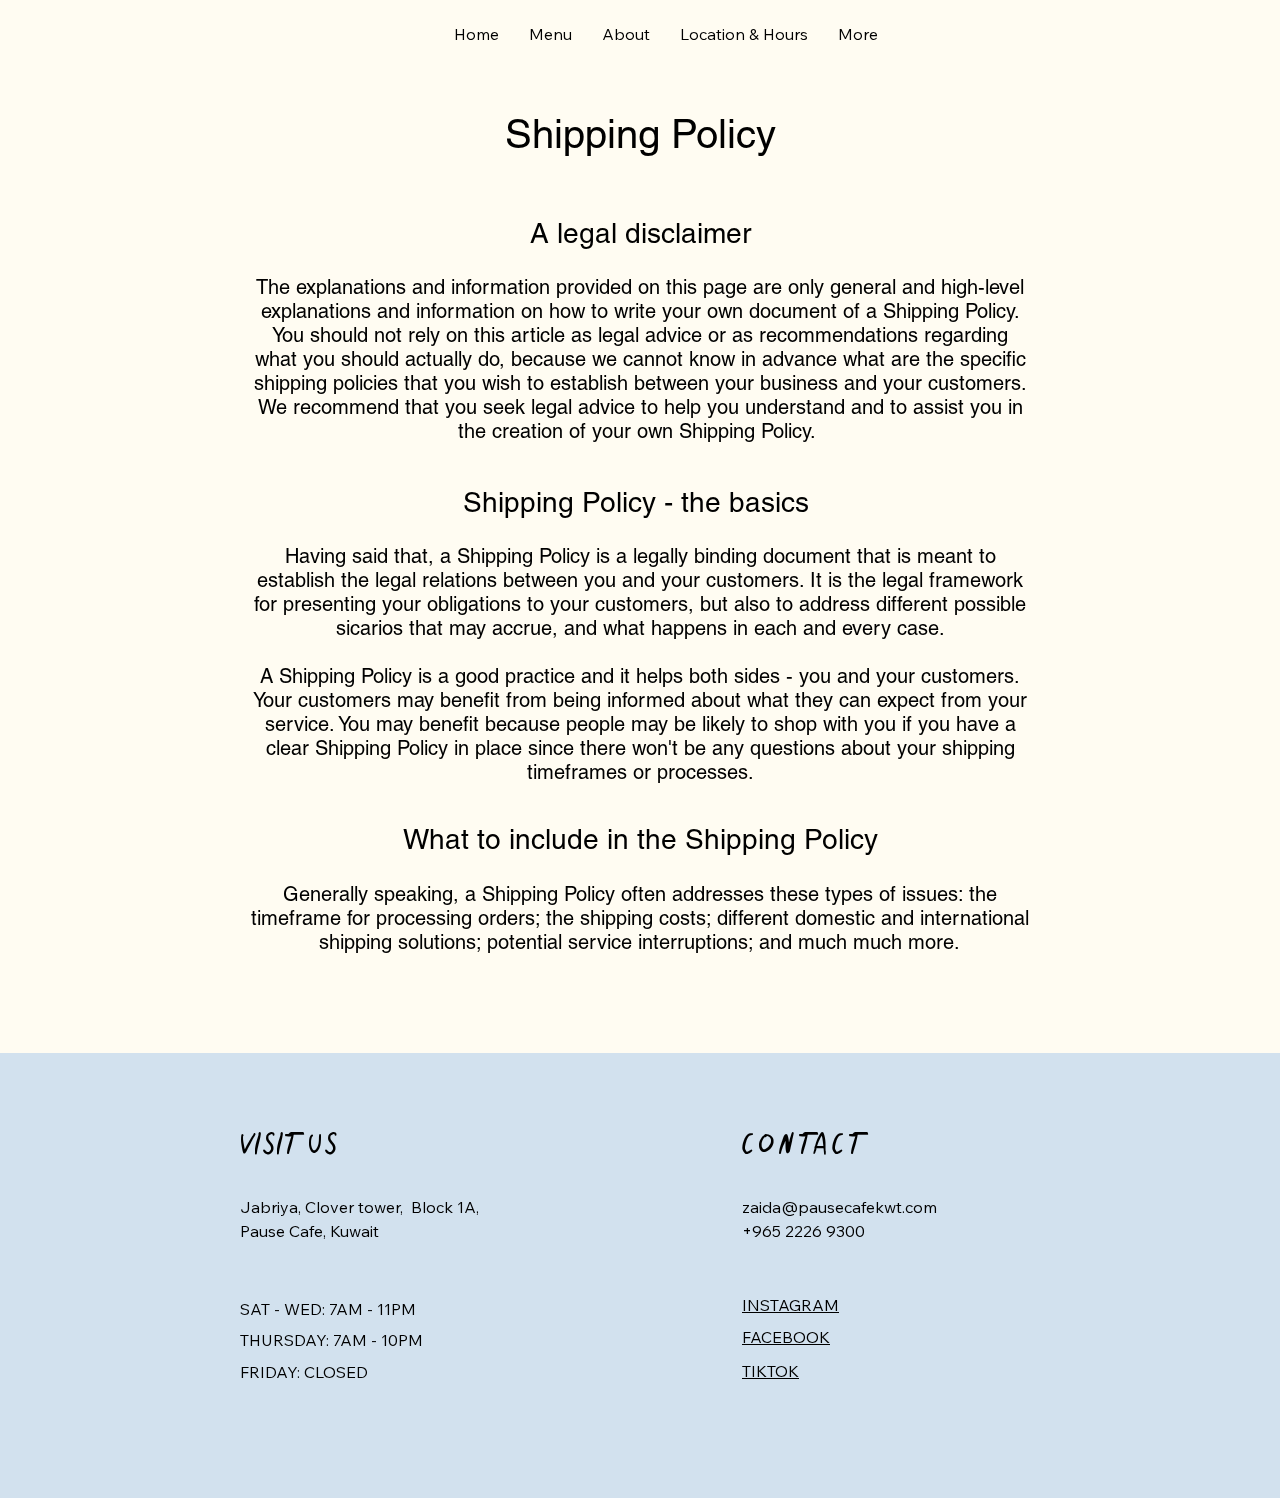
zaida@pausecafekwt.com (839, 1207)
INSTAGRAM (790, 1305)
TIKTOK (770, 1371)
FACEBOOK (786, 1337)
